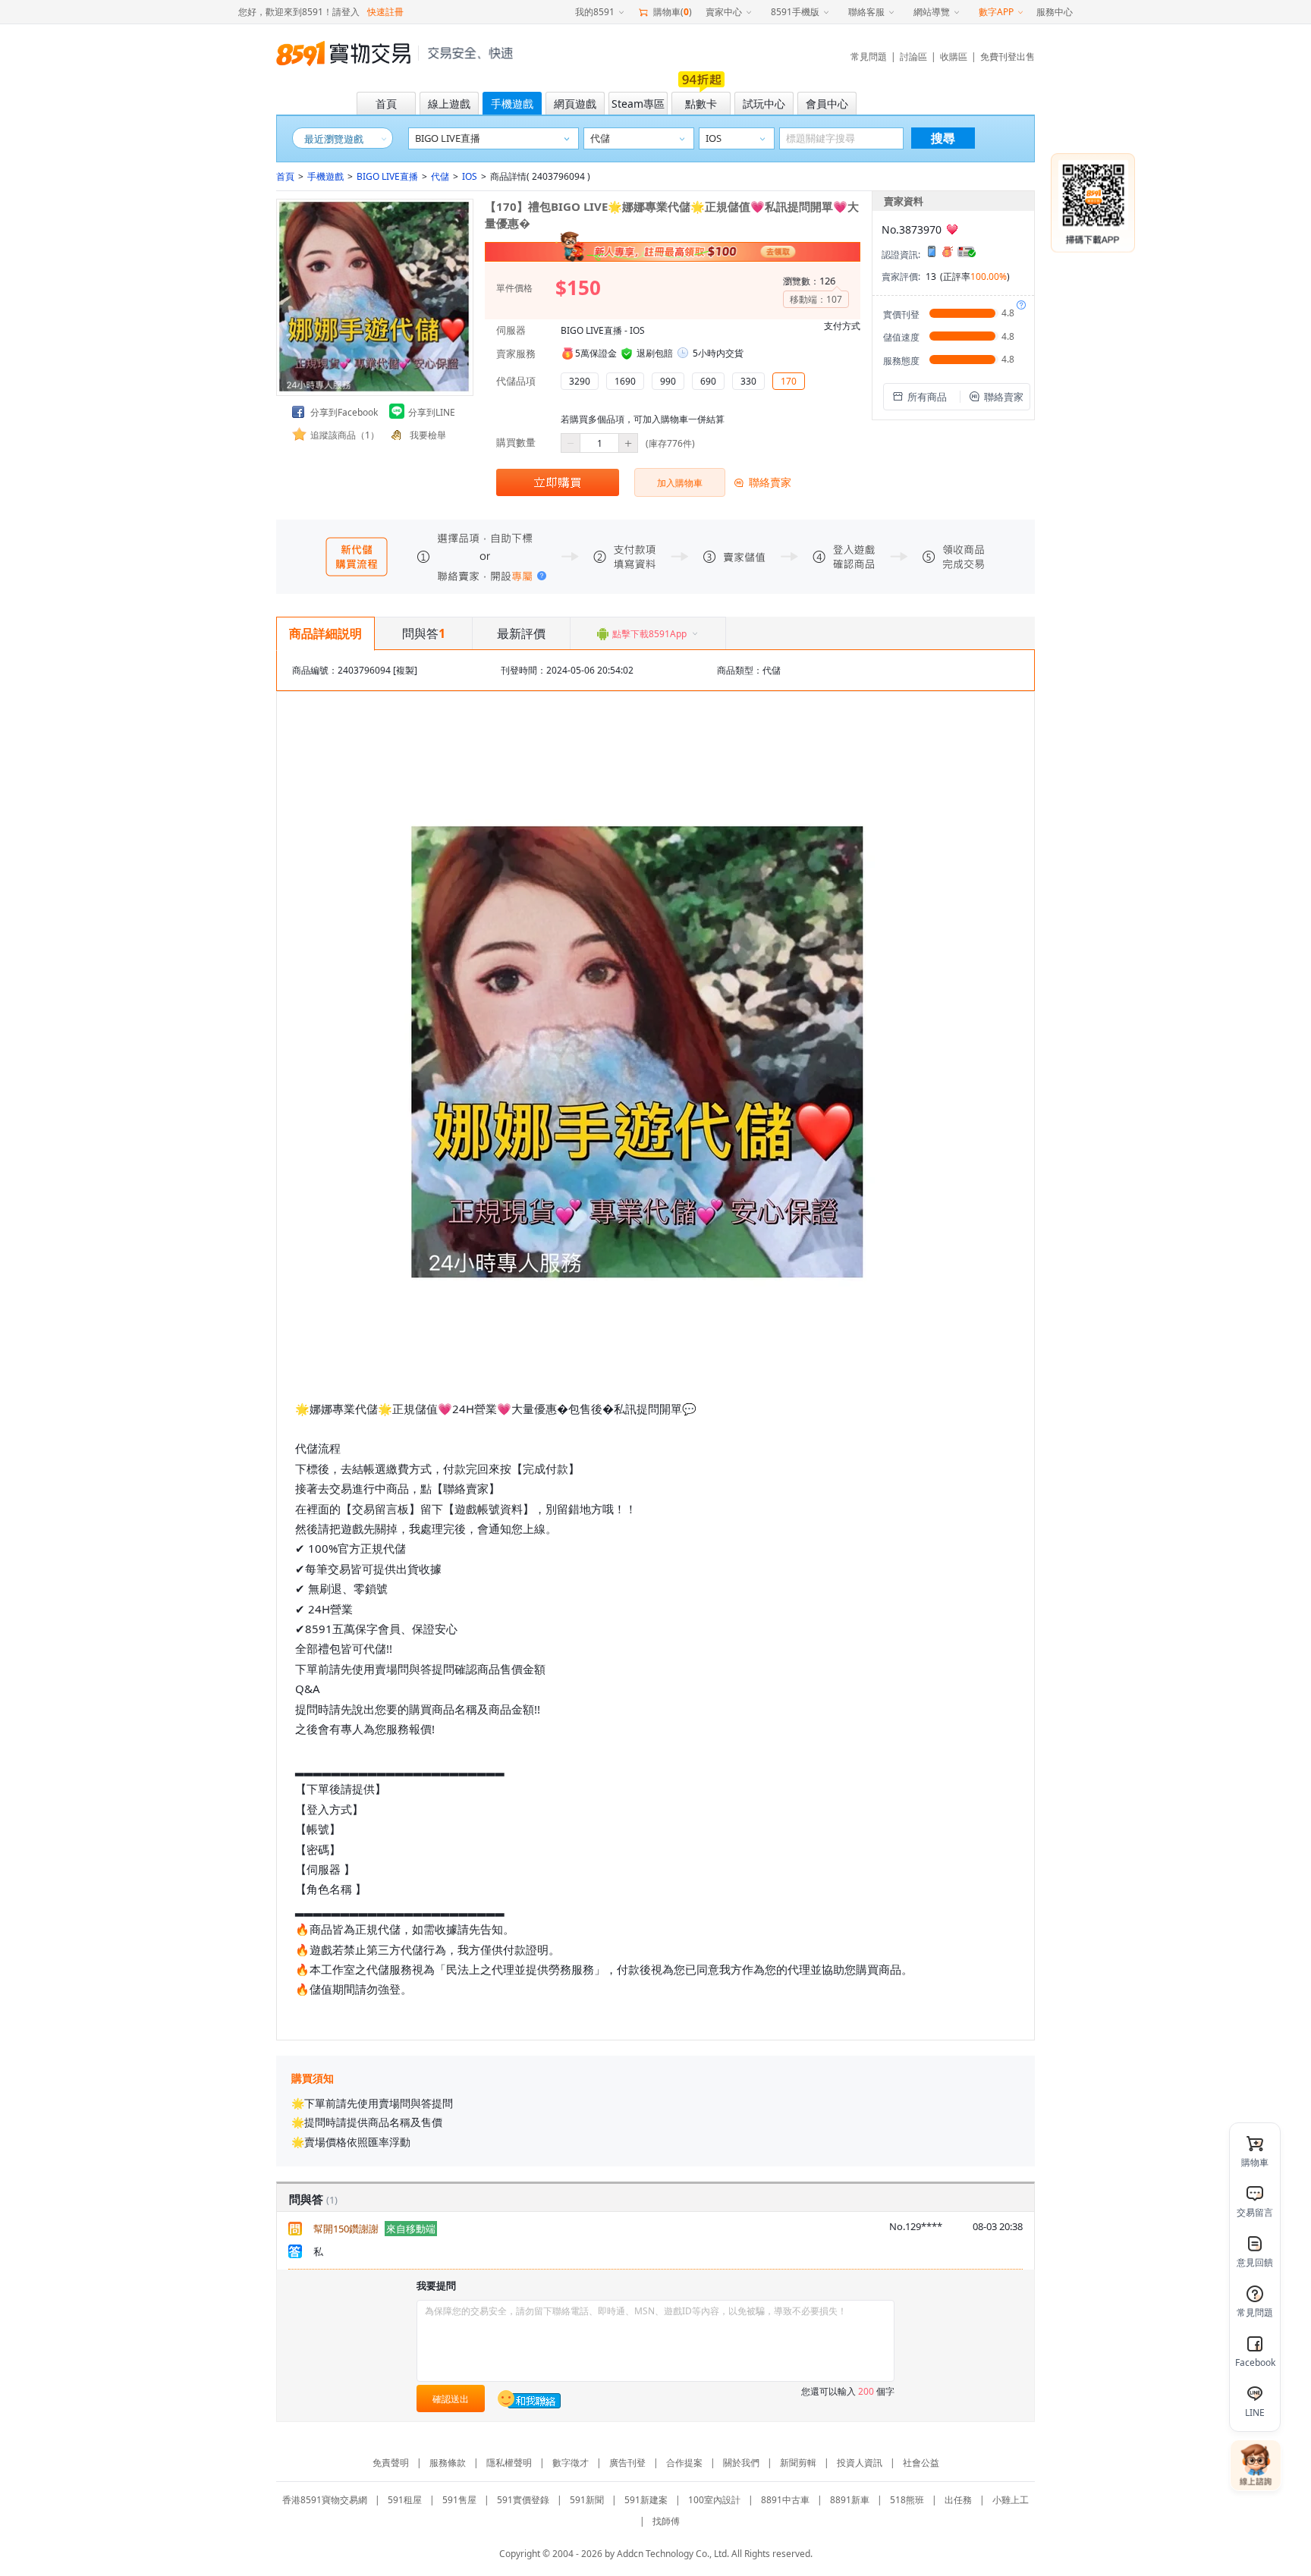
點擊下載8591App (649, 634)
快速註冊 (385, 12)
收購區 (954, 57)
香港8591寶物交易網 (325, 2500)
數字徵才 (571, 2463)
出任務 (958, 2500)
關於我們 (741, 2463)
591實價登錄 (523, 2500)
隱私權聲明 (509, 2463)
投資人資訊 (860, 2463)
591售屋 (459, 2500)
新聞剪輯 (798, 2463)
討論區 (913, 57)
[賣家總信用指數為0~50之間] (952, 229)
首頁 (285, 176)
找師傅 (666, 2521)
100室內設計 (714, 2500)
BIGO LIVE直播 (387, 176)
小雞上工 (1011, 2500)
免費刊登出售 (1008, 57)
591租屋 (405, 2500)
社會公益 (921, 2463)
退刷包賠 (655, 353)
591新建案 (646, 2500)
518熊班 (907, 2500)
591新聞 (587, 2500)
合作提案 (684, 2463)
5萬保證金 (596, 353)
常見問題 (869, 57)
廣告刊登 (627, 2463)
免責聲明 (391, 2463)
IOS (470, 176)
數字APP (996, 12)
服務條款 (448, 2463)
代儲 (440, 176)
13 (931, 276)
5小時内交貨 (718, 353)
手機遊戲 (325, 176)
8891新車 (850, 2500)
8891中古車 (785, 2500)
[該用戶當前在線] (530, 2399)
